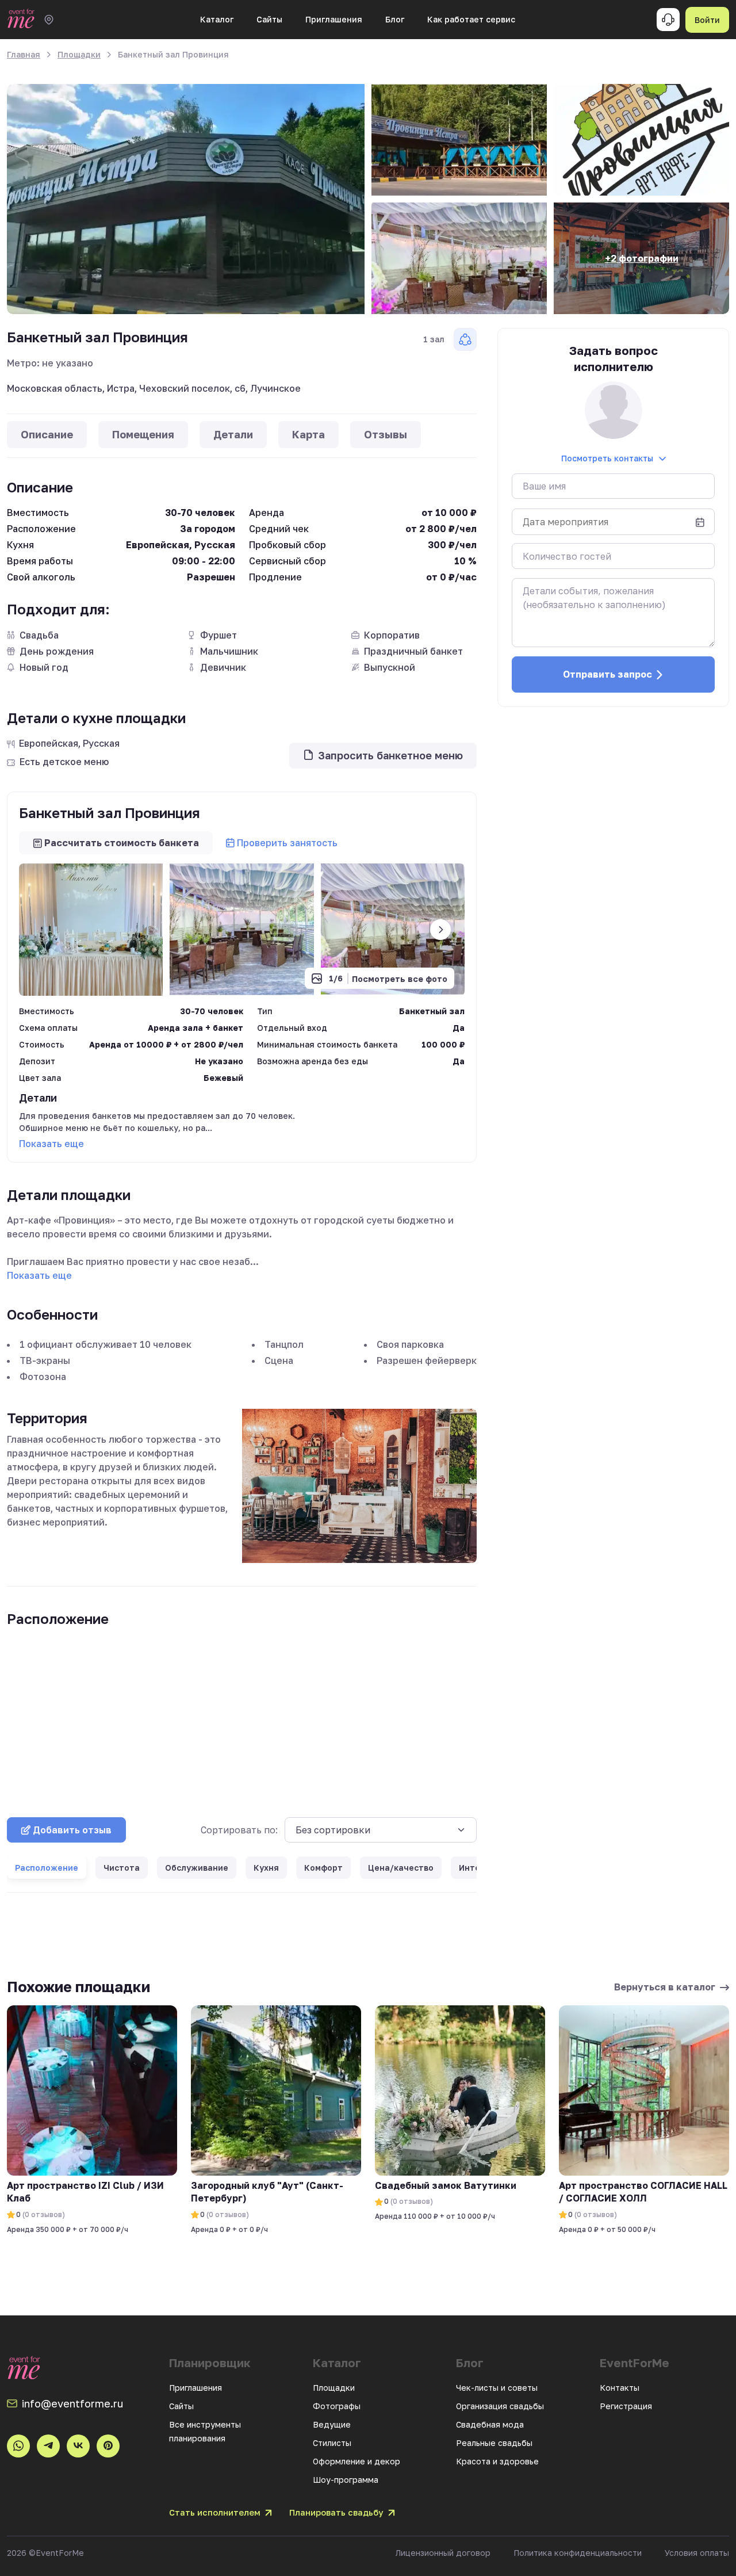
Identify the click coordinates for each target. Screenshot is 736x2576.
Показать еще (51, 1144)
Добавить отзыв (72, 1830)
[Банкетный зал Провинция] (186, 199)
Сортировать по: (239, 1830)
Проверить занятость (287, 843)
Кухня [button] (266, 1868)
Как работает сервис (471, 19)
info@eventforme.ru (72, 2403)
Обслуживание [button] (197, 1868)
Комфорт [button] (323, 1868)
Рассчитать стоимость (122, 843)
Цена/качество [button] (401, 1868)
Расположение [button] (47, 1868)
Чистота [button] (122, 1868)
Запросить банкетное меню (390, 755)
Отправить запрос (607, 674)
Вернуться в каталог (665, 1987)
